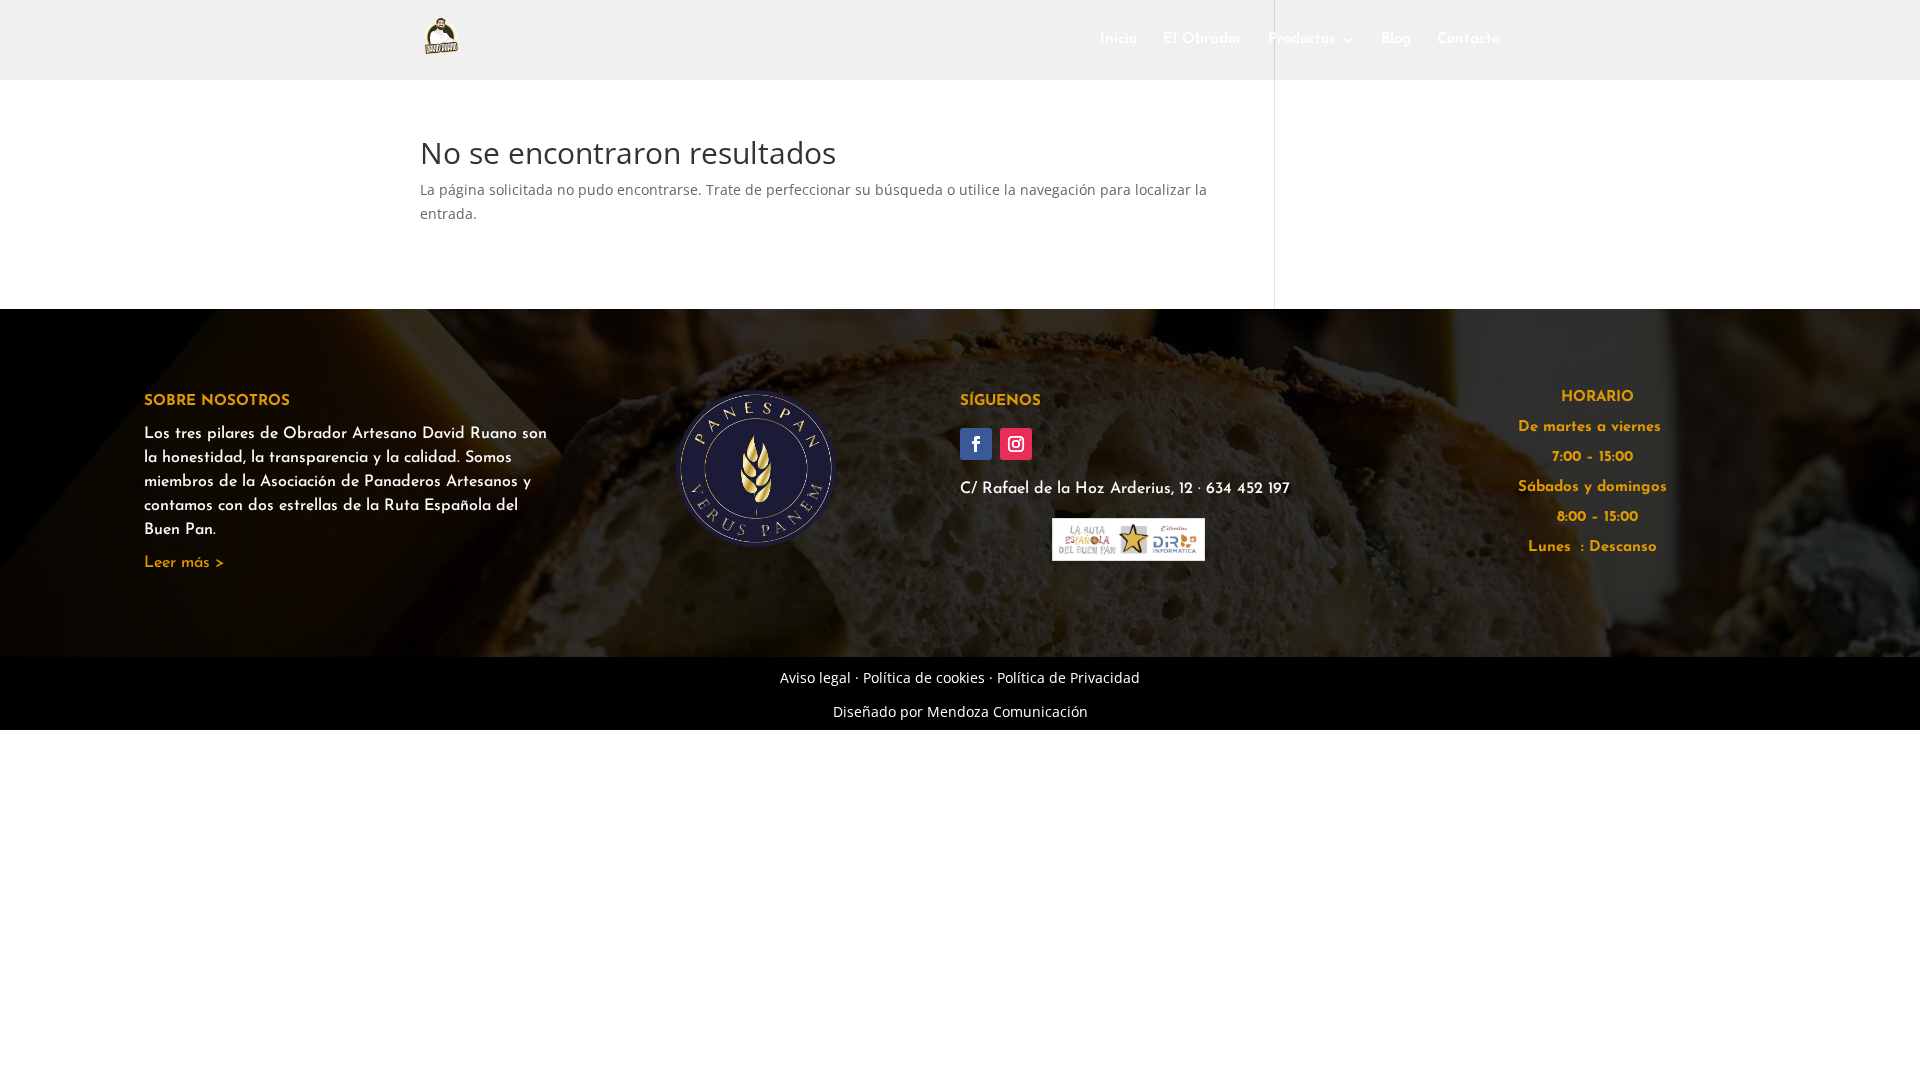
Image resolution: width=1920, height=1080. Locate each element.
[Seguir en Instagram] (1016, 444)
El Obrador (1202, 40)
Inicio (1118, 40)
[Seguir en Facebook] (976, 444)
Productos (1301, 40)
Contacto (1468, 40)
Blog (1396, 40)
